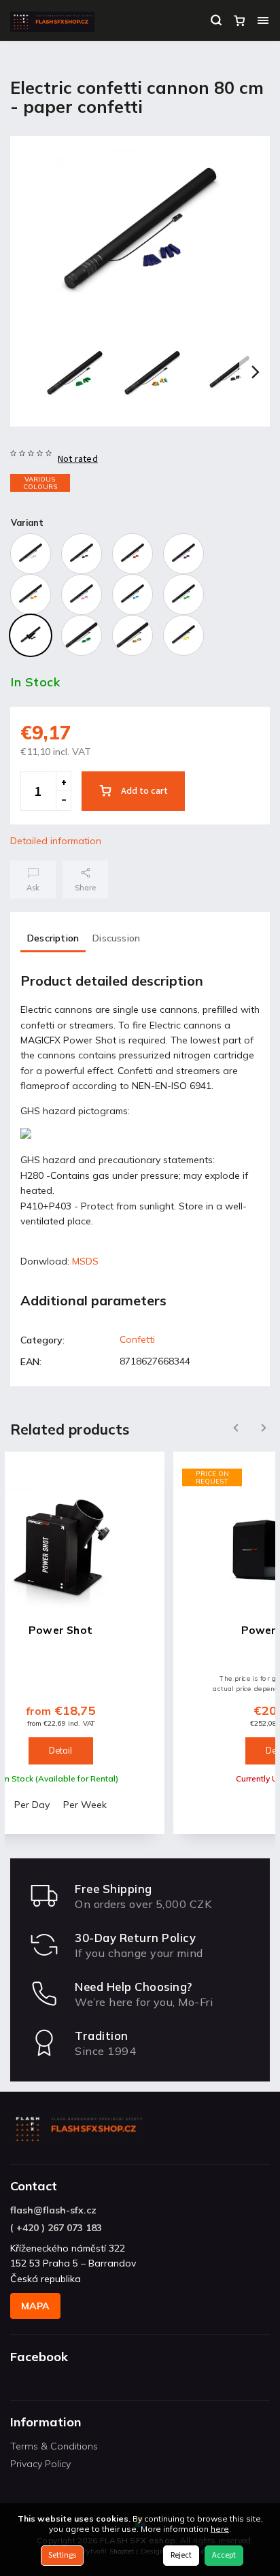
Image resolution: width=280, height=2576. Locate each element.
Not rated (78, 459)
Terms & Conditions (54, 2446)
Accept (224, 2555)
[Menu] (263, 20)
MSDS (85, 1261)
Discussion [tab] (116, 938)
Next (264, 1428)
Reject (181, 2555)
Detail (71, 1750)
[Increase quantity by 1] (63, 782)
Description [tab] (53, 938)
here (220, 2529)
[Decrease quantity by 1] (63, 801)
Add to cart (144, 791)
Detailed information (56, 841)
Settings (62, 2555)
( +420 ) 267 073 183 (56, 2228)
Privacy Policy (40, 2464)
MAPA (35, 2306)
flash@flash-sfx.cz (53, 2210)
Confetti (137, 1339)
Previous (234, 1428)
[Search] (216, 20)
